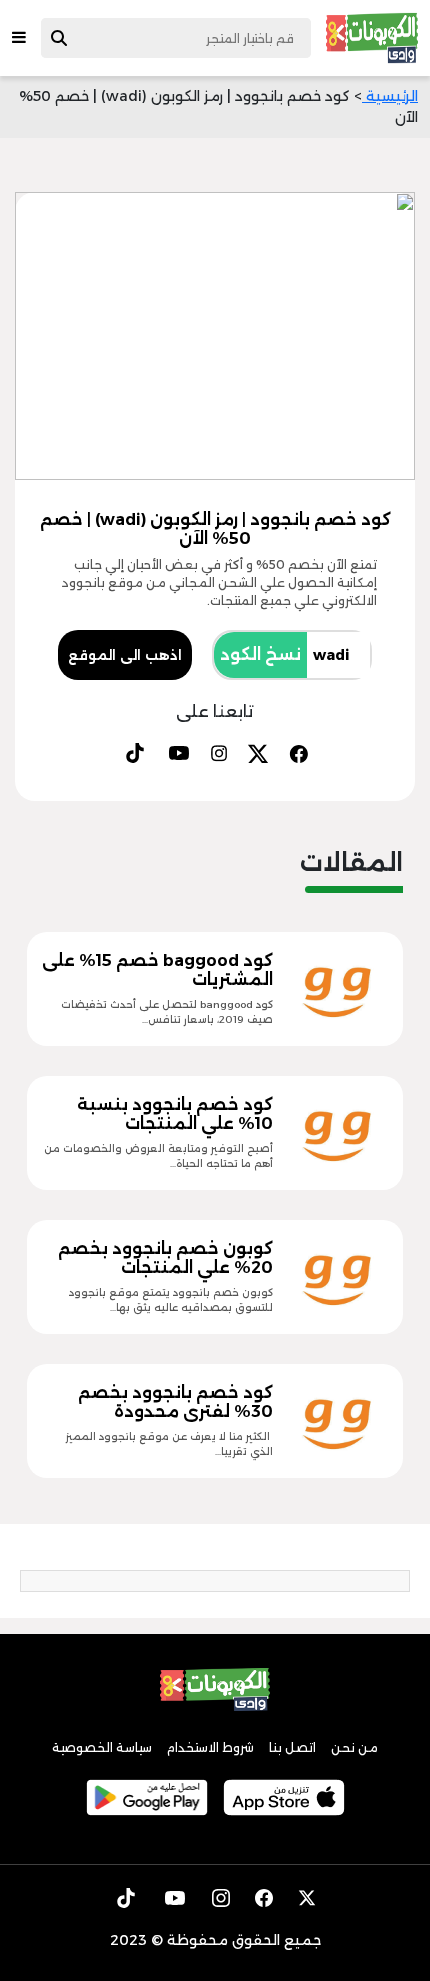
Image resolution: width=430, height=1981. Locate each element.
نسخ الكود (260, 654)
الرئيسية (390, 96)
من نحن (354, 1747)
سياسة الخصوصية (102, 1747)
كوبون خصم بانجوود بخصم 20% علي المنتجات (165, 1258)
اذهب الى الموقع (125, 655)
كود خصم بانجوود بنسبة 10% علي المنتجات (175, 1114)
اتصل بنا (292, 1747)
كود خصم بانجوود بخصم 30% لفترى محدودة (175, 1402)
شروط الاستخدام (210, 1747)
